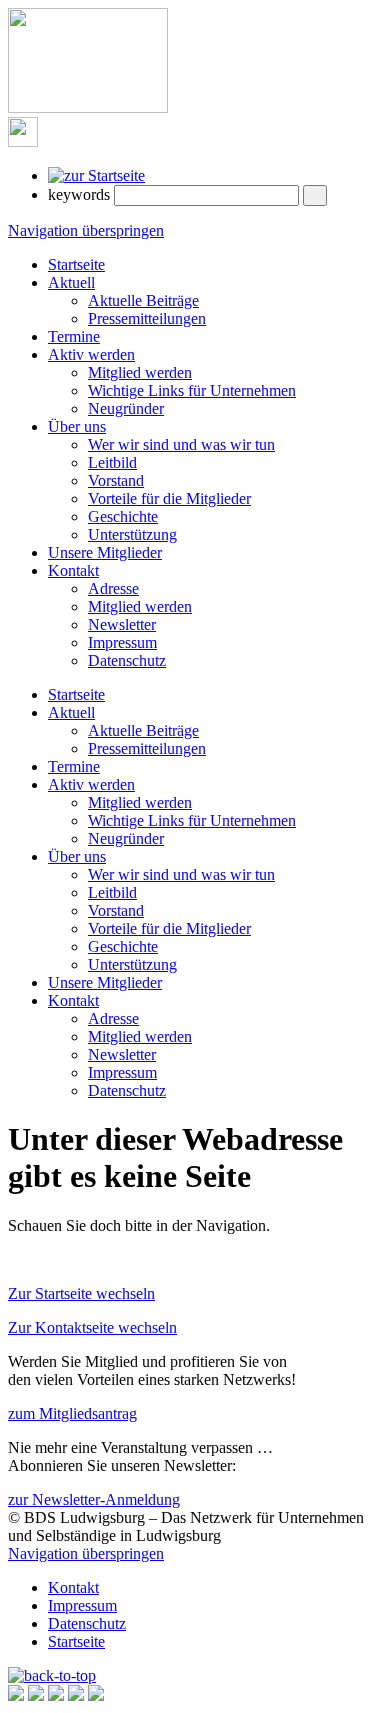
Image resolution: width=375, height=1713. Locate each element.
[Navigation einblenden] (23, 141)
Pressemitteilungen (147, 318)
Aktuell (71, 282)
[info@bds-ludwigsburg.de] (36, 1695)
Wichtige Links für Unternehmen (192, 390)
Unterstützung (132, 534)
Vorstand (116, 480)
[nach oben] (52, 1675)
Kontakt (73, 570)
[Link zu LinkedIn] (96, 1695)
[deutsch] (96, 175)
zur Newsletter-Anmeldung (94, 1499)
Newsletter (122, 624)
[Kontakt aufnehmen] (16, 1695)
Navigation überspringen (86, 230)
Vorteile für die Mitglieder (169, 498)
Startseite (76, 264)
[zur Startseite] (88, 107)
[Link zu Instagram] (76, 1695)
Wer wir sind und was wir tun (181, 444)
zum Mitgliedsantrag (72, 1413)
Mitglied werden (140, 372)
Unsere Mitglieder (105, 552)
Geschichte (123, 516)
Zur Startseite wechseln (81, 1293)
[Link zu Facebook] (56, 1695)
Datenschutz (127, 660)
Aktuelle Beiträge (143, 300)
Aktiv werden (91, 354)
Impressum (122, 642)
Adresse (113, 588)
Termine (74, 336)
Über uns (77, 426)
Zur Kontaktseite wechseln (92, 1327)
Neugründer (126, 408)
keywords (79, 194)
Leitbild (112, 462)
